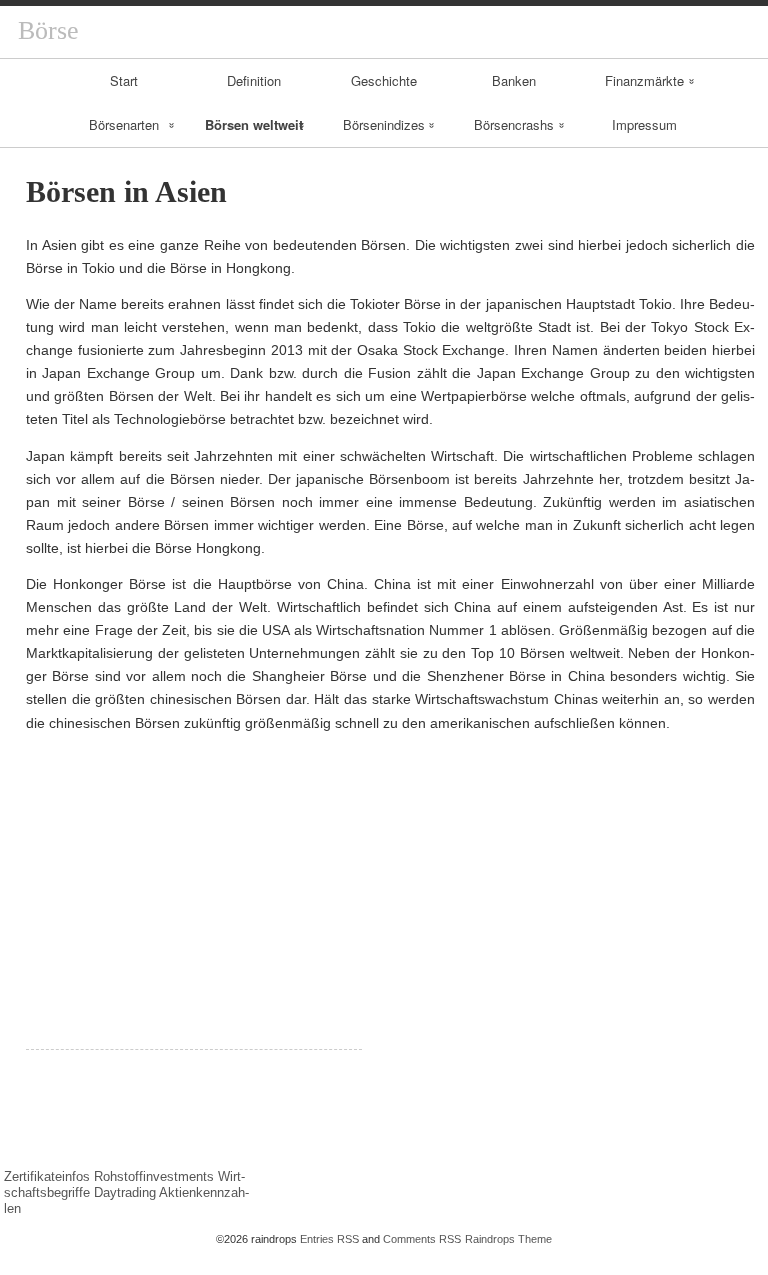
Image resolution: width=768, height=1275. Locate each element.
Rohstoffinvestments (154, 1176)
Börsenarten (124, 124)
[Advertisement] (194, 909)
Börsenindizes (384, 124)
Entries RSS (329, 1239)
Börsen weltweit (254, 124)
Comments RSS (422, 1239)
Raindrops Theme (508, 1239)
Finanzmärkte (644, 80)
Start (124, 80)
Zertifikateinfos (47, 1176)
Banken (514, 80)
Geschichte (384, 80)
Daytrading (125, 1192)
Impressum (644, 124)
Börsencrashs (514, 124)
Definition (254, 80)
